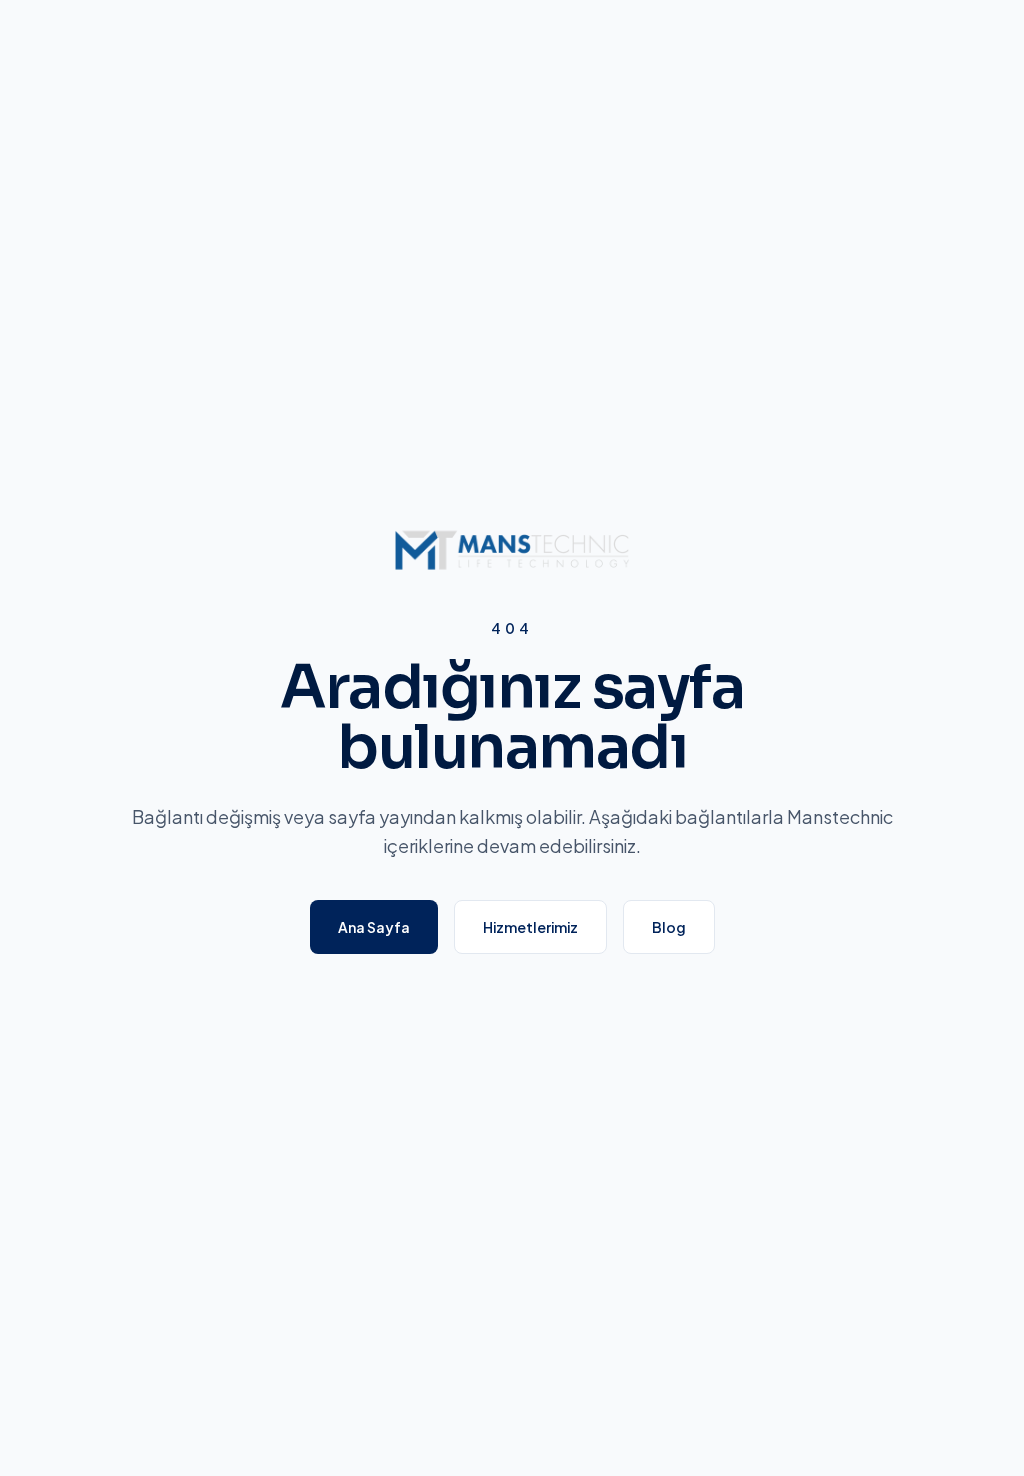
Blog (669, 927)
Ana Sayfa (374, 927)
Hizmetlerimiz (530, 927)
